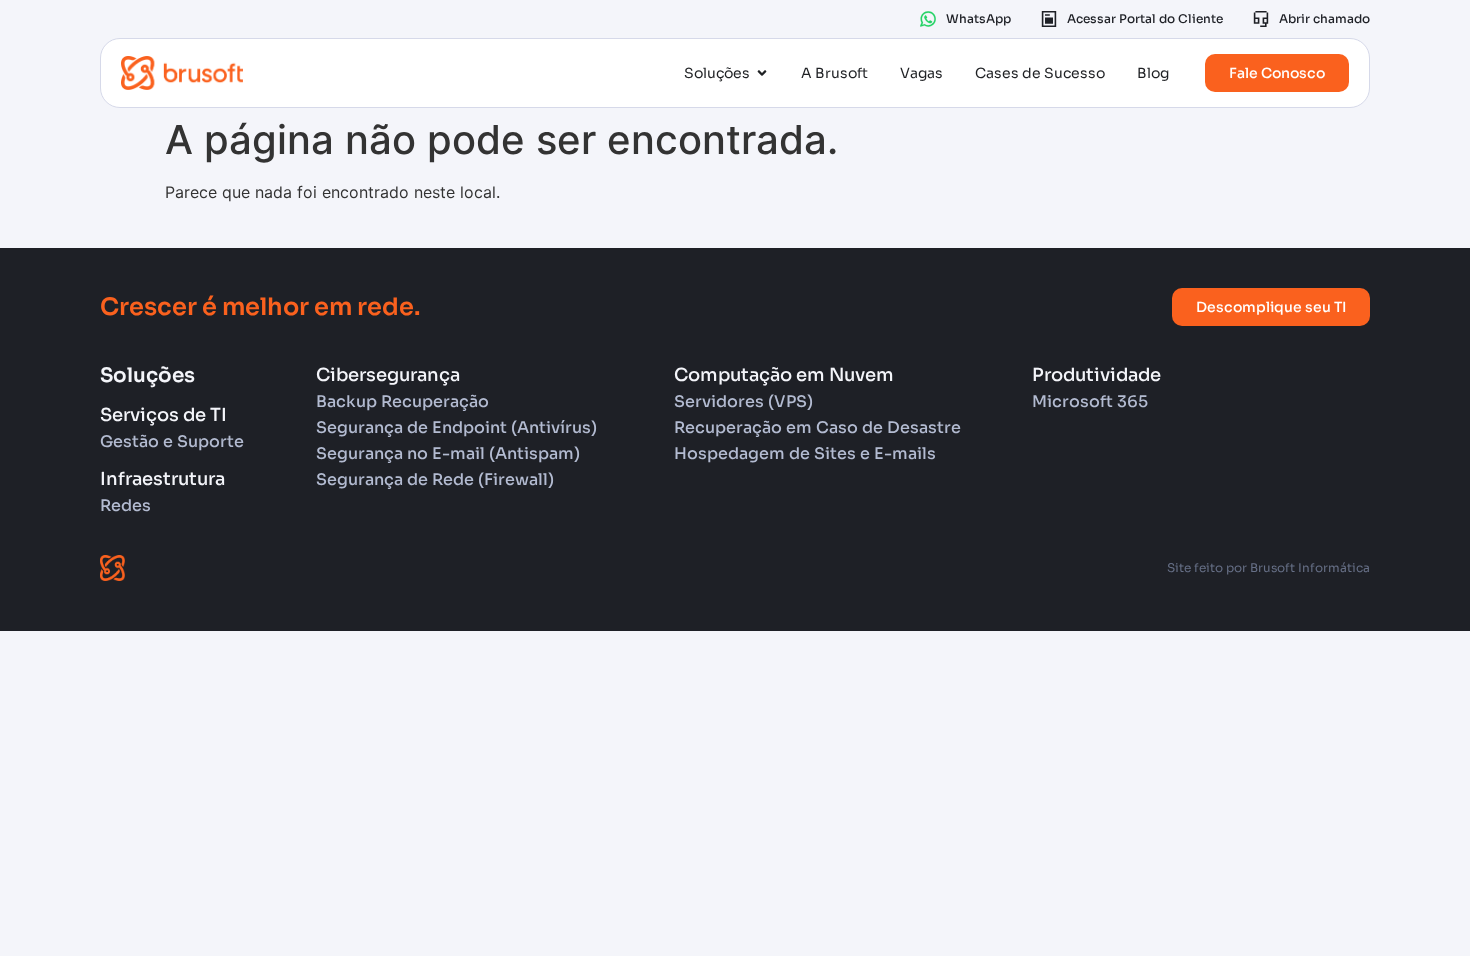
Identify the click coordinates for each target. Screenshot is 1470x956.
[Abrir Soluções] (762, 73)
